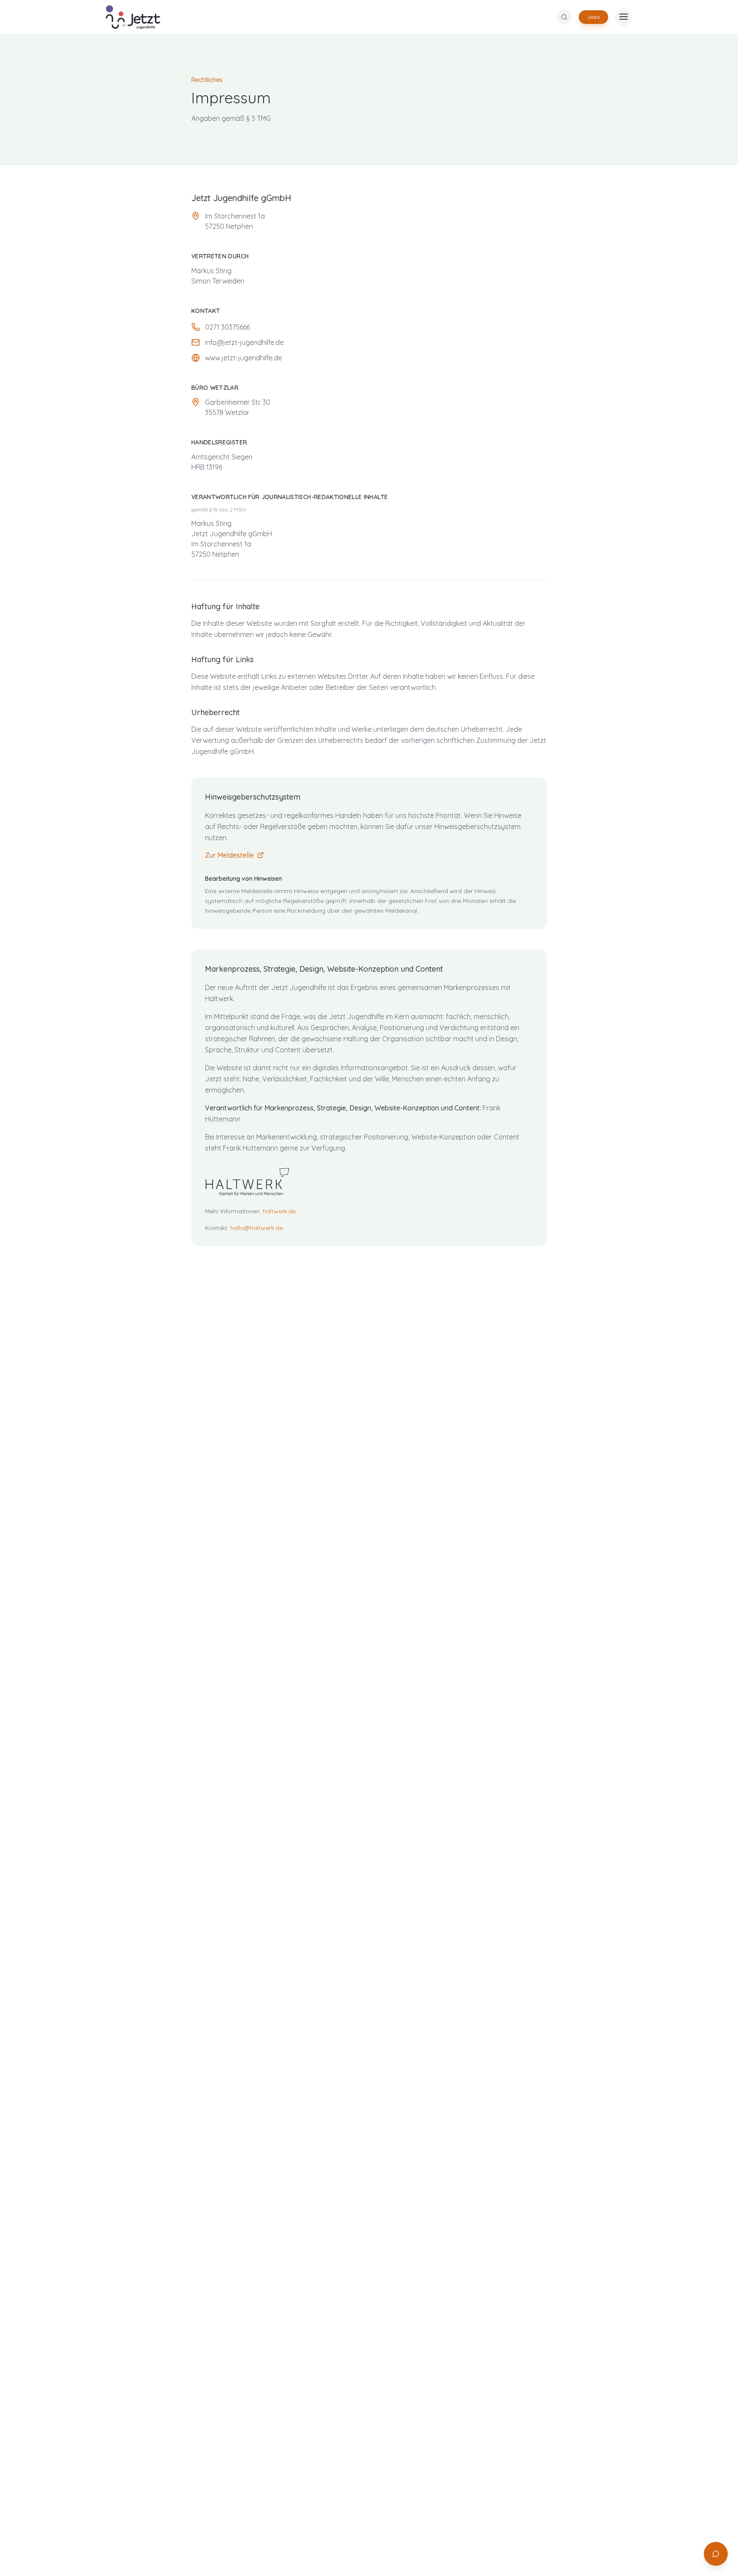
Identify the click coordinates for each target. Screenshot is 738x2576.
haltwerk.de (279, 1211)
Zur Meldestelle (229, 855)
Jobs (593, 17)
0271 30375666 (227, 327)
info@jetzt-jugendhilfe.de (244, 342)
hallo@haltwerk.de (256, 1228)
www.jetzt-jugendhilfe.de (243, 358)
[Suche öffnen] (564, 17)
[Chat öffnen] (716, 2554)
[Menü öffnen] (624, 17)
